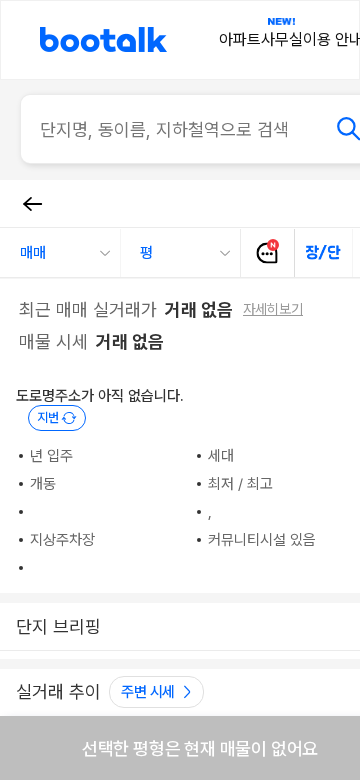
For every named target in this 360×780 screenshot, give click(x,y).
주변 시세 (148, 692)
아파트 (240, 39)
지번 (48, 417)
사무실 (282, 39)
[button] (60, 253)
